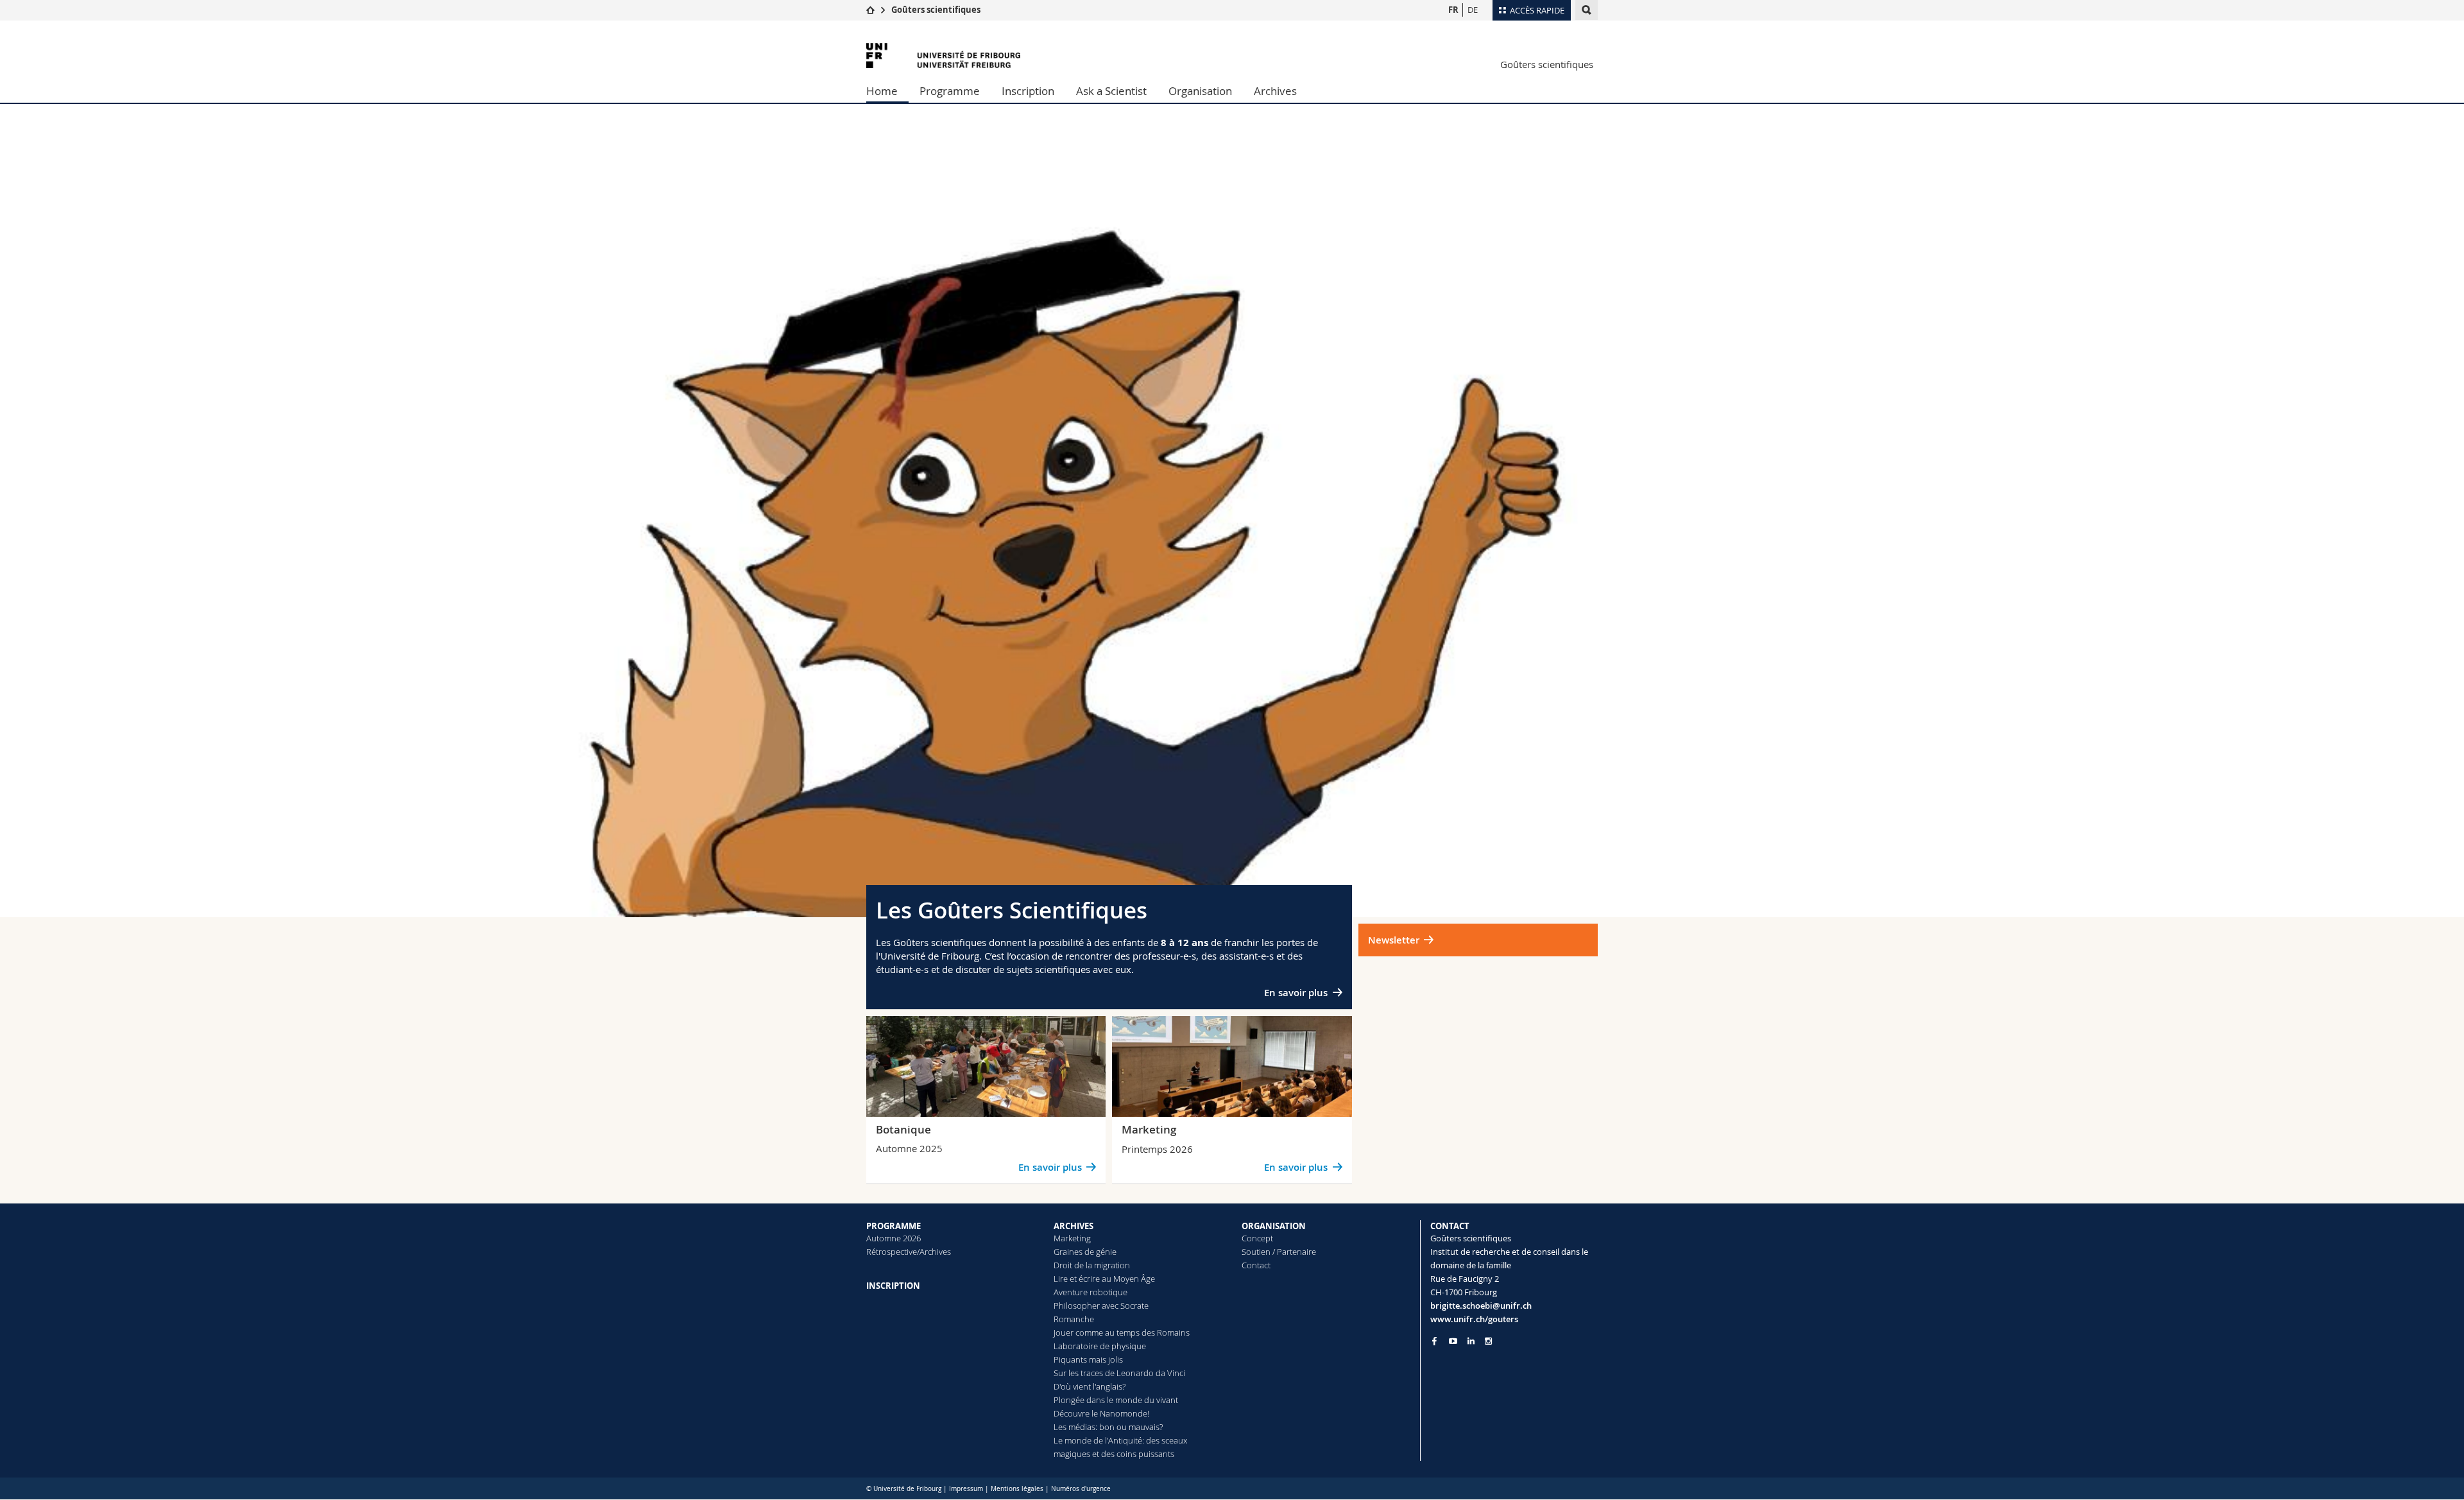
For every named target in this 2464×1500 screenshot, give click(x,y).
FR (1453, 10)
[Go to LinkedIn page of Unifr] (1471, 1341)
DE (1473, 10)
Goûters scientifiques (936, 10)
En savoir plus (1296, 993)
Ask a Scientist (1111, 91)
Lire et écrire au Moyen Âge (1104, 1279)
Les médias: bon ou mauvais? (1108, 1427)
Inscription (1028, 91)
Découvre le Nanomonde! (1101, 1413)
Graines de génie (1085, 1252)
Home (882, 91)
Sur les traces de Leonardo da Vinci (1119, 1373)
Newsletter (1394, 940)
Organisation (1200, 91)
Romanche (1074, 1319)
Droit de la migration (1092, 1265)
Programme (950, 91)
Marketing (1072, 1238)
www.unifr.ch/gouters (1474, 1319)
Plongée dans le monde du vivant (1116, 1400)
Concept (1257, 1238)
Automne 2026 (894, 1238)
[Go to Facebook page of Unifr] (1434, 1341)
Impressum (966, 1489)
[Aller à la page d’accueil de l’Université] (943, 56)
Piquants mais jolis (1088, 1359)
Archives (1275, 91)
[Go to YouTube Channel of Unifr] (1453, 1341)
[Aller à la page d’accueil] (870, 10)
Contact (1256, 1265)
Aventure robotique (1091, 1292)
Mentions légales (1017, 1489)
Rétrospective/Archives (909, 1252)
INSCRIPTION (893, 1286)
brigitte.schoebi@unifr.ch (1481, 1306)
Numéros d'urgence (1081, 1489)
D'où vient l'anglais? (1090, 1386)
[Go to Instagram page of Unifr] (1488, 1341)
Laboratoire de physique (1100, 1346)
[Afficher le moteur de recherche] (1587, 10)
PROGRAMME (894, 1226)
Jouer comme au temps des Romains (1122, 1332)
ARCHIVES (1074, 1226)
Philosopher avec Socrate (1101, 1306)
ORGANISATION (1274, 1226)
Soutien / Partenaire (1279, 1252)
